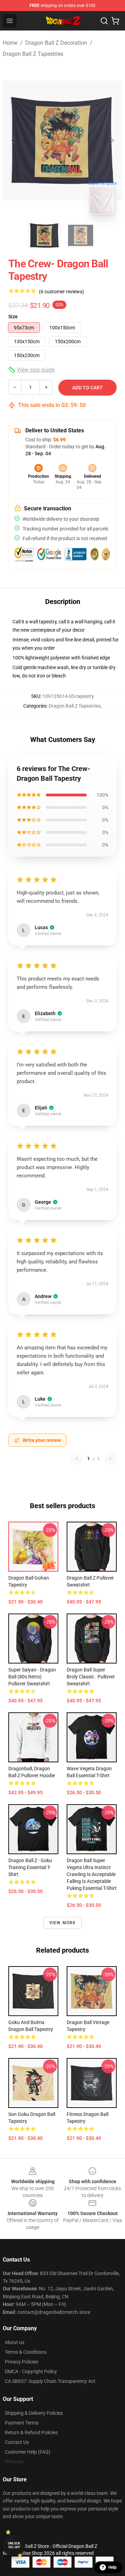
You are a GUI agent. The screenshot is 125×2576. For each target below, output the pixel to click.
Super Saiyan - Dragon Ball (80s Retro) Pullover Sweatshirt (32, 1677)
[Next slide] (111, 140)
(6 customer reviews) (61, 292)
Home (10, 43)
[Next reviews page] (110, 1459)
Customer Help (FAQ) (28, 2452)
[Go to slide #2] (81, 235)
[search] (104, 21)
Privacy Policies (22, 2362)
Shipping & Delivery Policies (34, 2413)
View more (63, 1923)
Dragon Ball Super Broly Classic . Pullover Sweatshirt (91, 1677)
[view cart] (115, 21)
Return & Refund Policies (31, 2432)
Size (13, 317)
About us (15, 2342)
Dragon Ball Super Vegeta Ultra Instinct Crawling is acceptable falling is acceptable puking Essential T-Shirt (92, 1874)
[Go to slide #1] (44, 235)
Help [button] (112, 2567)
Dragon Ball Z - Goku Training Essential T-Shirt (30, 1867)
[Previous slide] (14, 140)
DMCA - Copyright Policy (31, 2371)
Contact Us (17, 2442)
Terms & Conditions (26, 2352)
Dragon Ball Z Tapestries (33, 54)
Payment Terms (22, 2423)
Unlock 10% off (14, 2545)
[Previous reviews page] (77, 1459)
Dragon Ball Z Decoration (56, 43)
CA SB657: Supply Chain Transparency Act (50, 2381)
